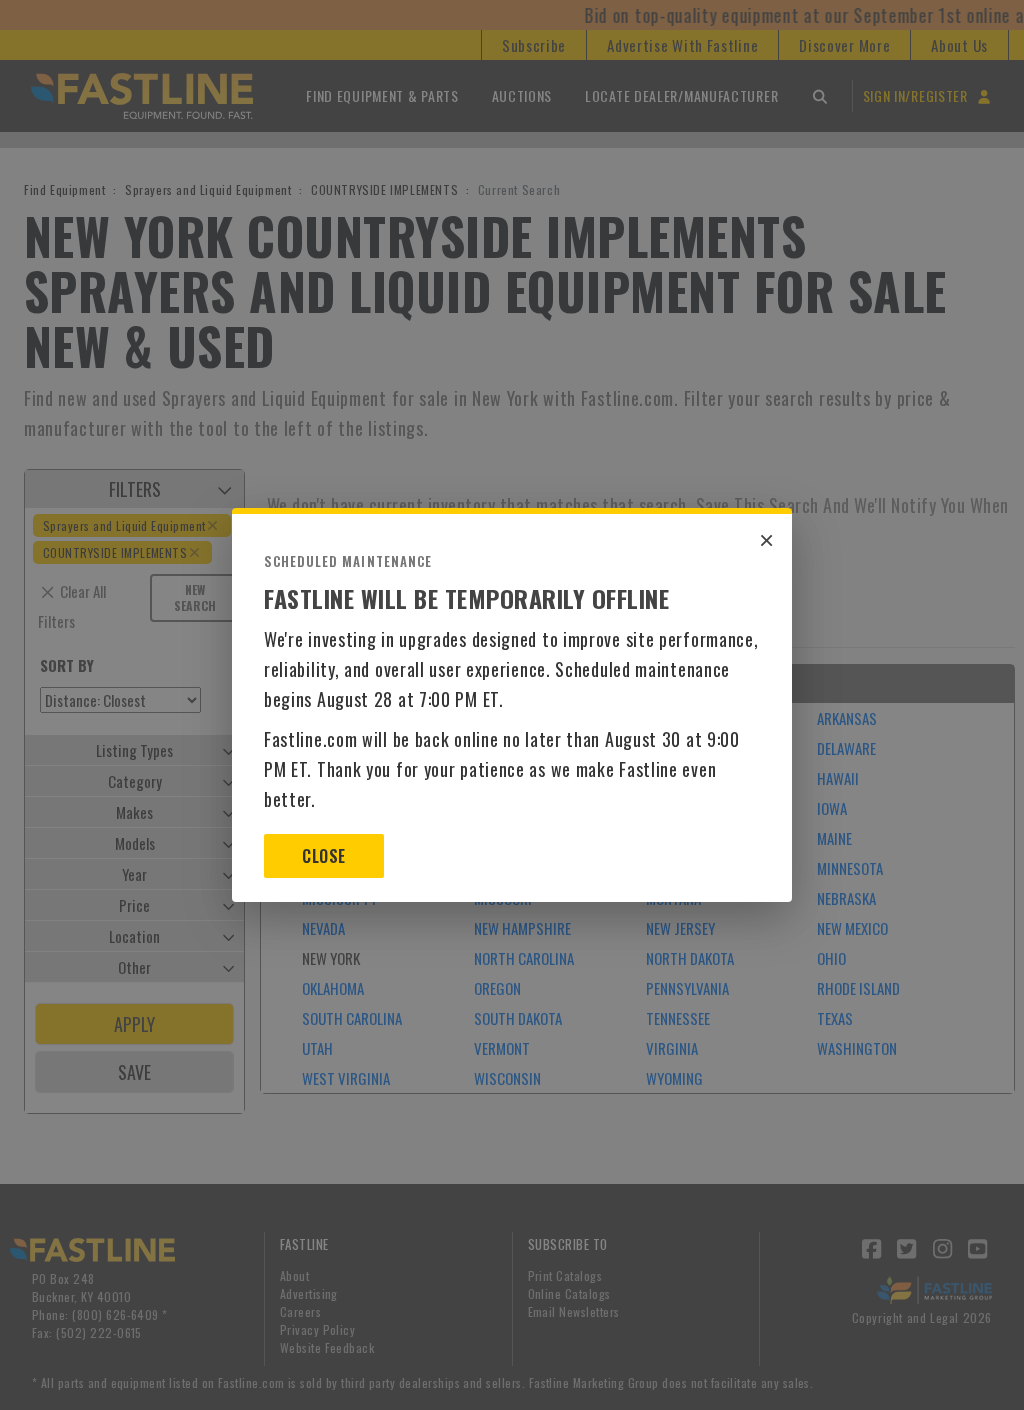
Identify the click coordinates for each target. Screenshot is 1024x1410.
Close (323, 856)
